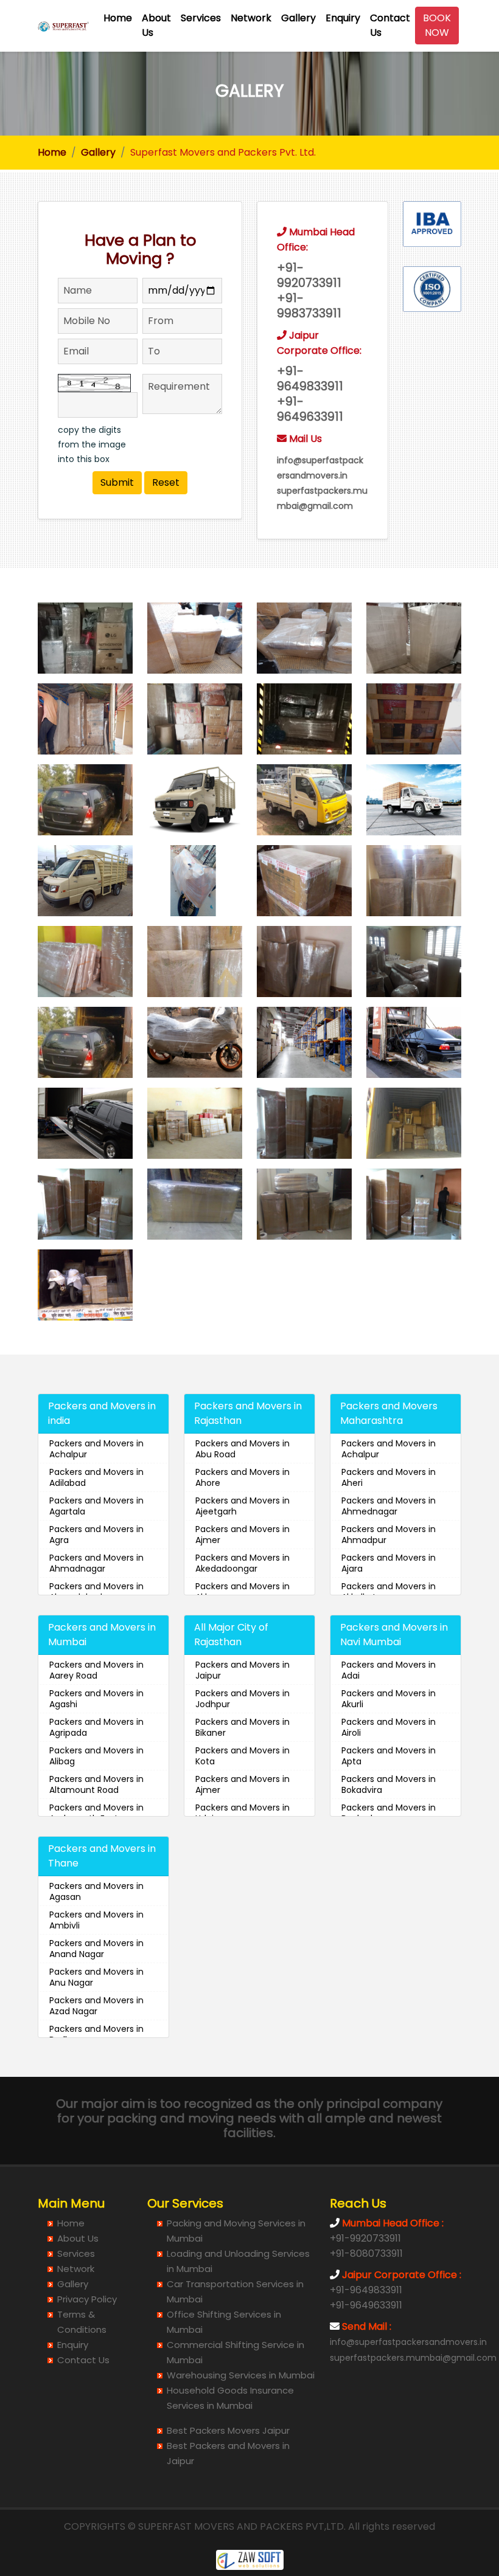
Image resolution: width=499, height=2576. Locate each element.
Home (118, 18)
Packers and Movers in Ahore (243, 1477)
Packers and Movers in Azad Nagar (96, 2006)
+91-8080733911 (366, 2253)
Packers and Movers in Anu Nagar (96, 1977)
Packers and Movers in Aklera (243, 1592)
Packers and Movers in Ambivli (96, 1920)
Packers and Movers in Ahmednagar (389, 1506)
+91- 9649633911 (310, 409)
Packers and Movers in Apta (389, 1756)
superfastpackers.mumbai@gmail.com (413, 2358)
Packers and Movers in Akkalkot (389, 1592)
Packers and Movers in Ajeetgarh (243, 1506)
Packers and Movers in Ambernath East (96, 1813)
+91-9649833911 (366, 2290)
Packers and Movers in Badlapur (96, 2034)
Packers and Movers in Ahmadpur (389, 1535)
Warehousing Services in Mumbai (241, 2375)
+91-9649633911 (366, 2305)
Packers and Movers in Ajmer (243, 1535)
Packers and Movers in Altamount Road (96, 1784)
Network (251, 18)
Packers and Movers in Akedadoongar (243, 1563)
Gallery (298, 18)
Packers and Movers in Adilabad (96, 1477)
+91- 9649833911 (310, 379)
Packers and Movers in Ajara (389, 1563)
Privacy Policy (87, 2299)
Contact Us (390, 25)
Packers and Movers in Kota (243, 1756)
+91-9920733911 (365, 2238)
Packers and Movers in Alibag (96, 1756)
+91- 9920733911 (309, 275)
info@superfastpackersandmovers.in (408, 2342)
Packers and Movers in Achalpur (96, 1449)
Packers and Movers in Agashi (96, 1699)
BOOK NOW (437, 25)
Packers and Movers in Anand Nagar (96, 1949)
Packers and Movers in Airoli (389, 1727)
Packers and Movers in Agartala (96, 1506)
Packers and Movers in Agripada (96, 1727)
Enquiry (343, 18)
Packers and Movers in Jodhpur (243, 1699)
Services (201, 18)
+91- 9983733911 (309, 306)
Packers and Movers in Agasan (96, 1891)
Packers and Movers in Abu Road (243, 1449)
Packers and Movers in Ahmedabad (96, 1592)
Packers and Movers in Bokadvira (389, 1784)
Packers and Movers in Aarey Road (96, 1670)
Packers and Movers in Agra (96, 1535)
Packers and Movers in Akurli (389, 1699)
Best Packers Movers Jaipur (228, 2430)
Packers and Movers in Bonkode (389, 1813)
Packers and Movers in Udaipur (243, 1813)
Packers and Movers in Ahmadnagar (96, 1563)
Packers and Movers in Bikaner (243, 1727)
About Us (156, 25)
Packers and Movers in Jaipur (243, 1670)
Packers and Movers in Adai (389, 1670)
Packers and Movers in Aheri (389, 1477)
